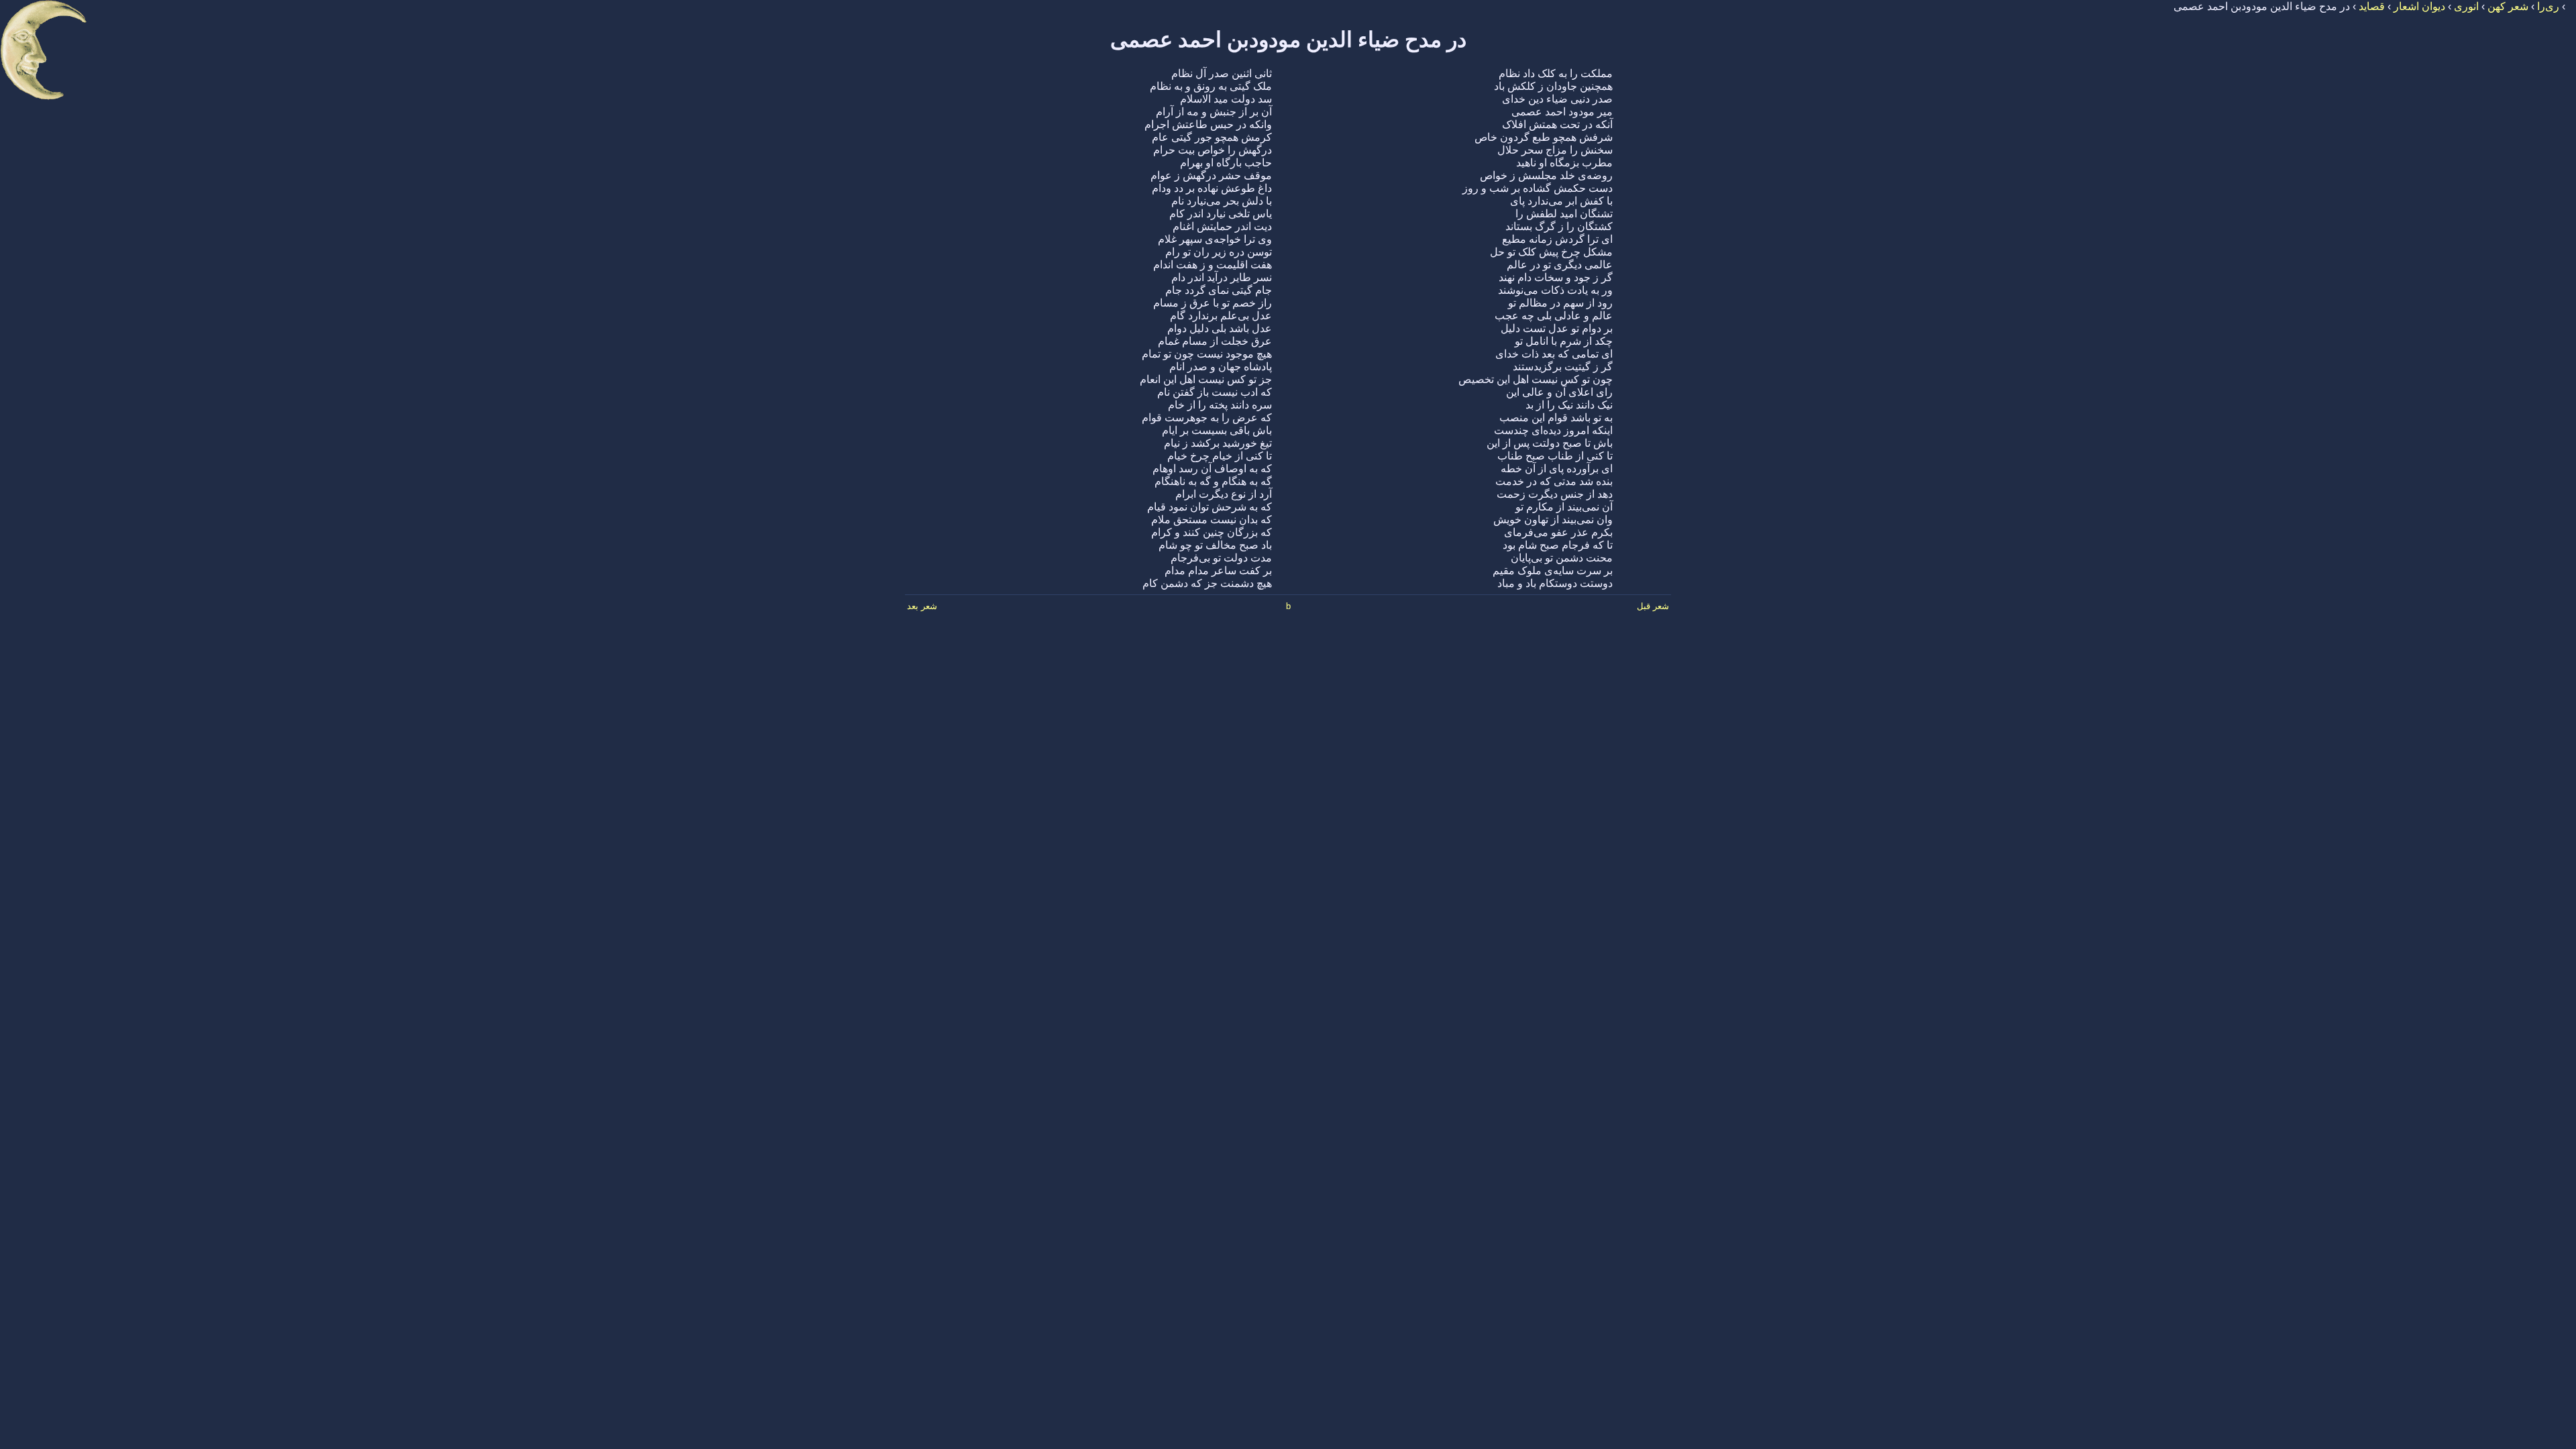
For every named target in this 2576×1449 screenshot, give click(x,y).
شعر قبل (1653, 606)
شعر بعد (922, 606)
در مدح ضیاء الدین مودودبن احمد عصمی (1288, 40)
